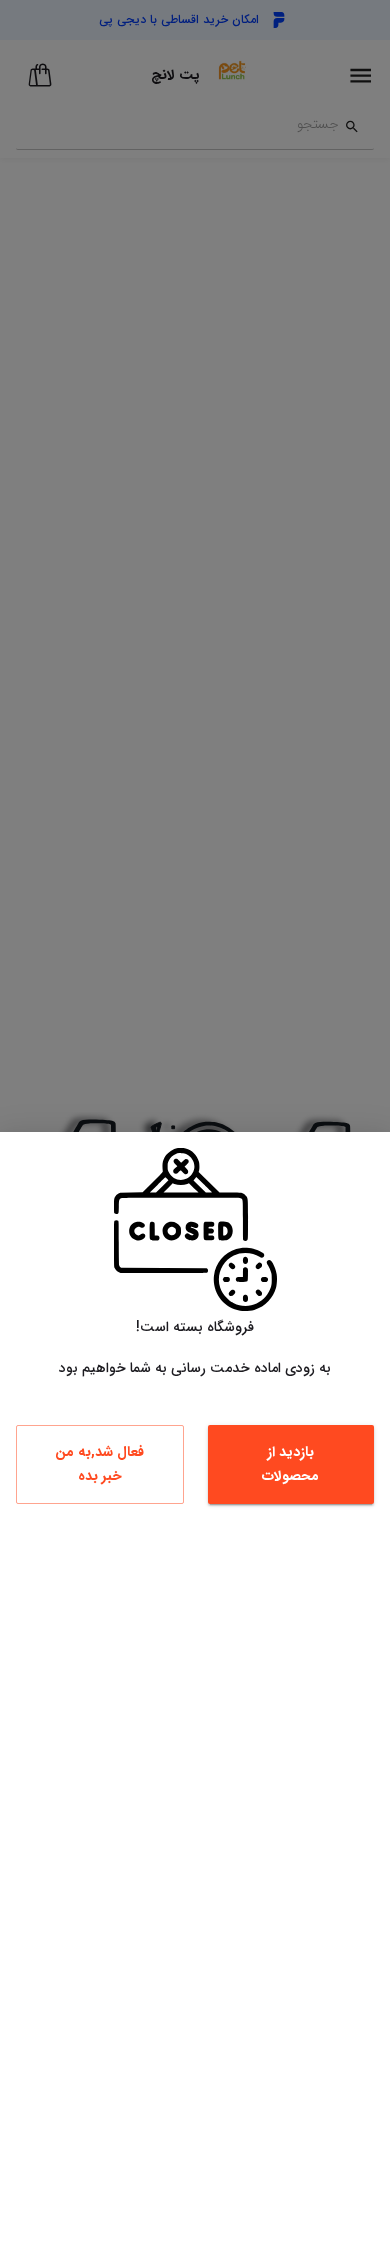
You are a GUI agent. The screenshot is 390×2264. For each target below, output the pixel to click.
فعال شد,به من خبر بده (99, 1464)
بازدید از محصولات (290, 1464)
